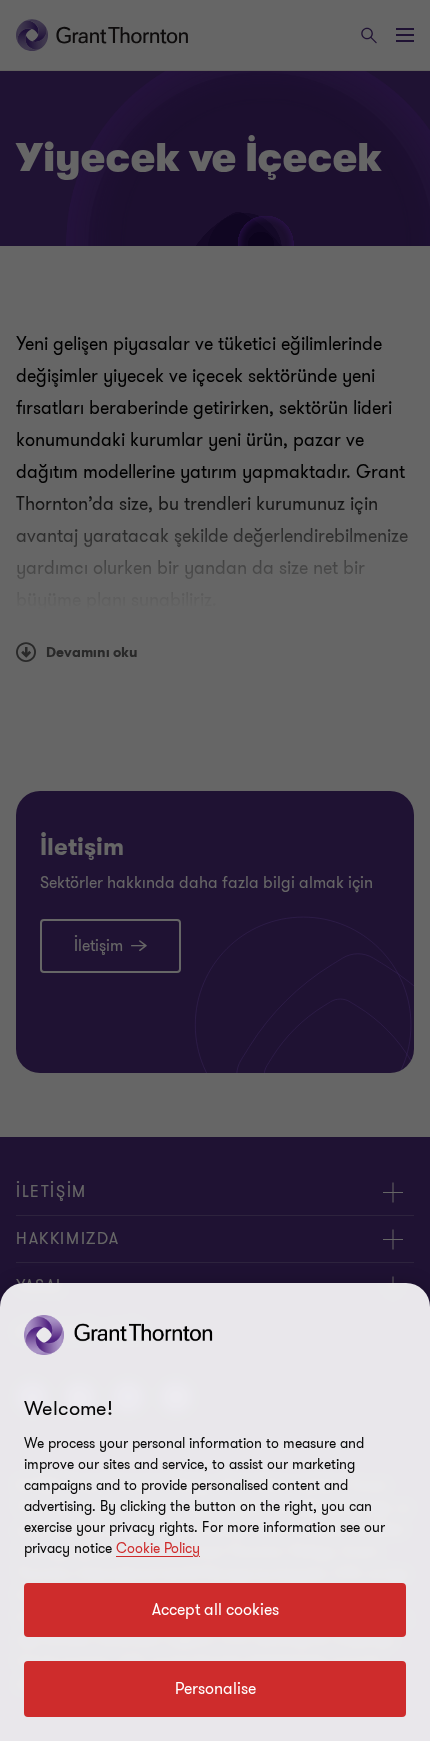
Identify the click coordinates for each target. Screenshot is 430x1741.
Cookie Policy (158, 1548)
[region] (215, 1512)
